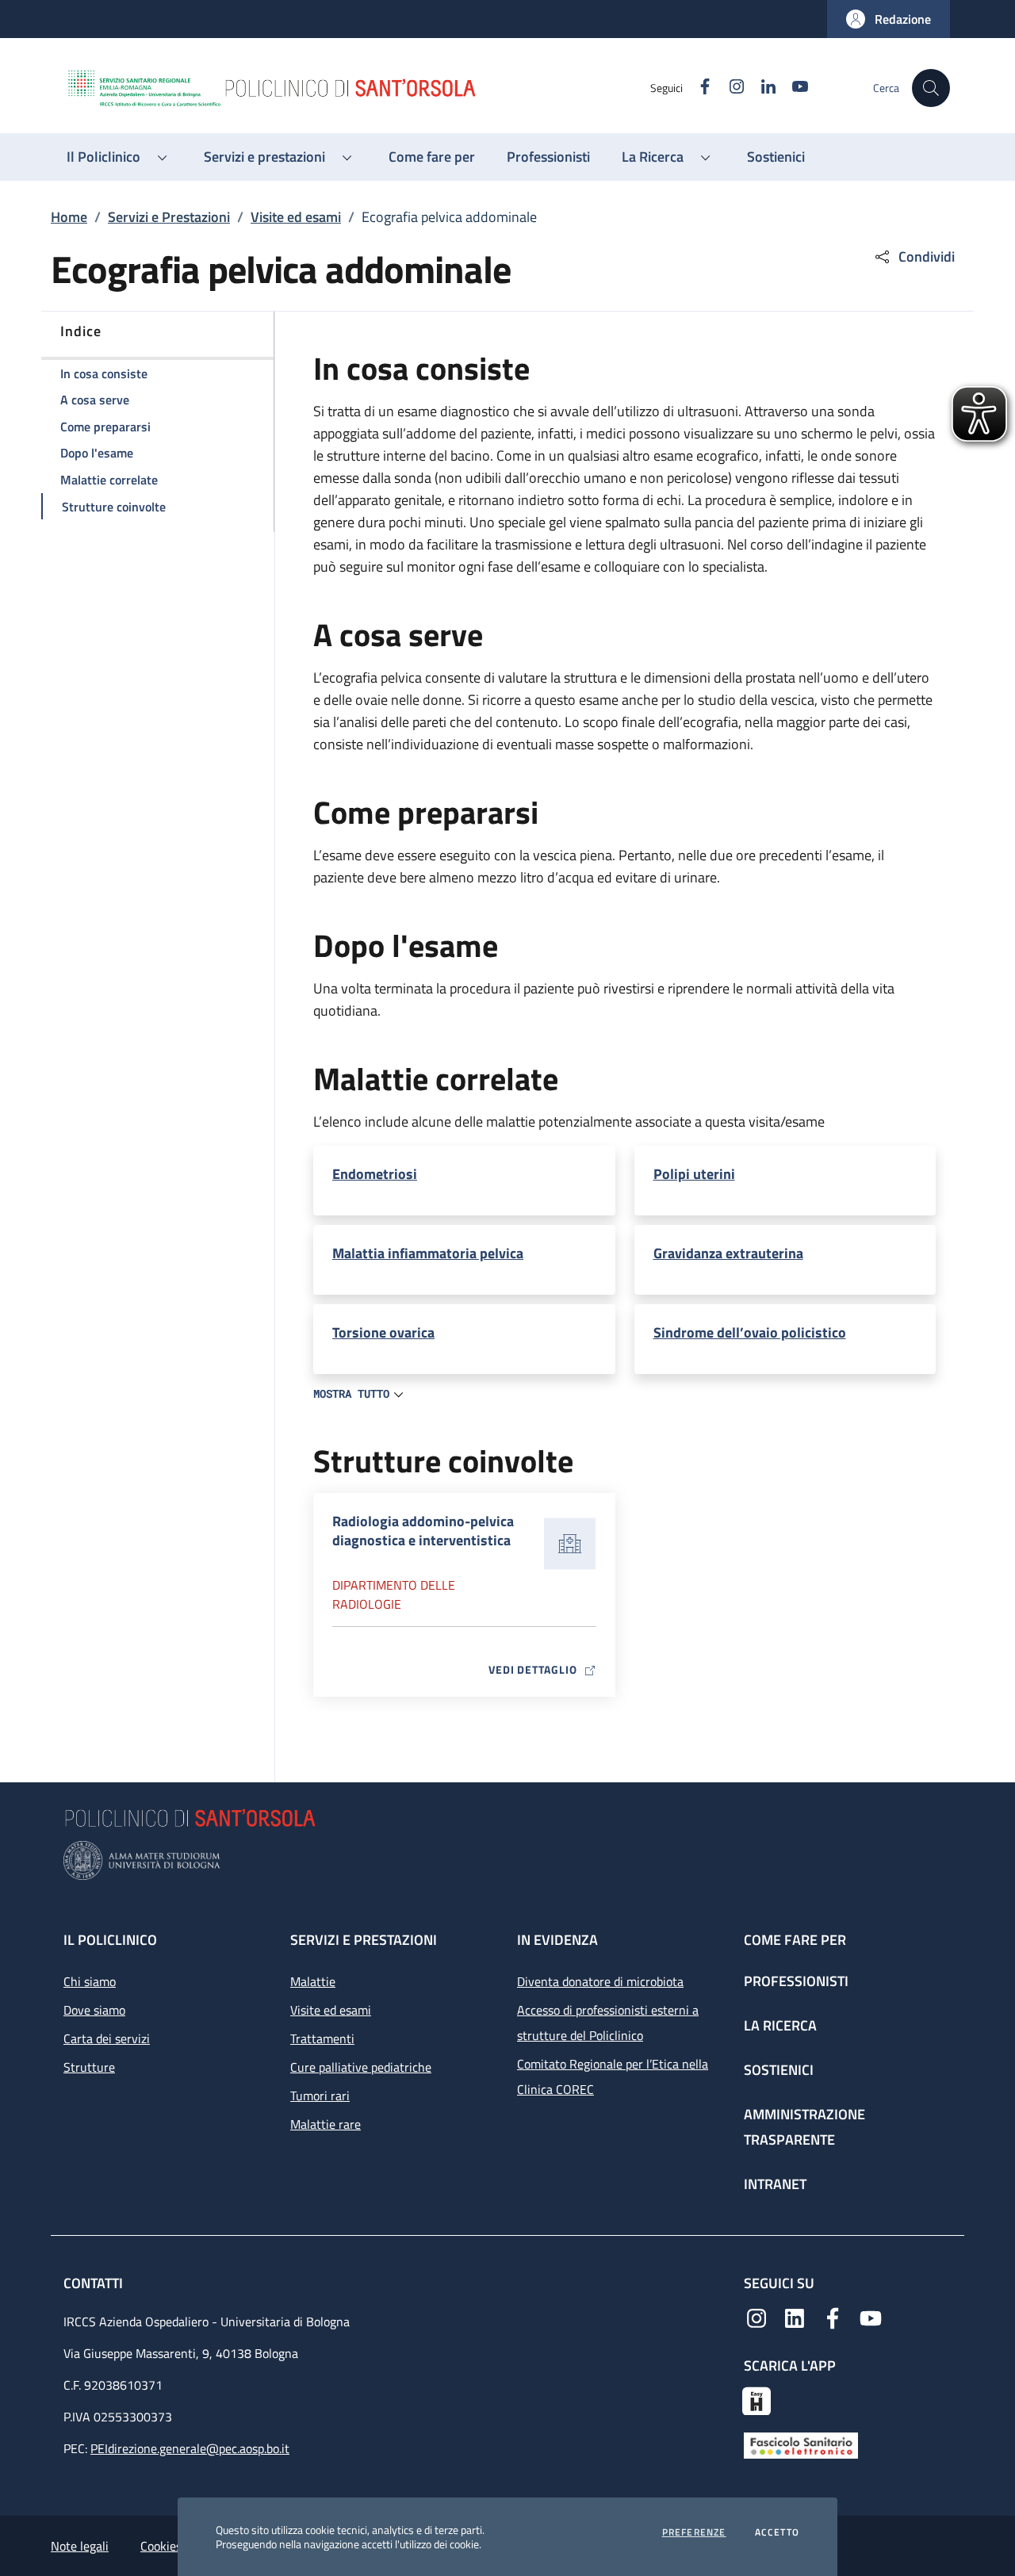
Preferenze (694, 2532)
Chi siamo (90, 1981)
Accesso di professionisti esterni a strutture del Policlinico (608, 2023)
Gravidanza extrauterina (728, 1254)
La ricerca (780, 2025)
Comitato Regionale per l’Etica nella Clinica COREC (613, 2076)
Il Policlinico (110, 1940)
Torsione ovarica (383, 1333)
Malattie (313, 1981)
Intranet (775, 2184)
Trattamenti (322, 2038)
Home (69, 217)
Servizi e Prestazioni (169, 217)
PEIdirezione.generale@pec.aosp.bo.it (190, 2448)
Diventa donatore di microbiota (600, 1981)
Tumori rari (320, 2096)
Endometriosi (375, 1174)
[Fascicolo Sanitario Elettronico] (801, 2444)
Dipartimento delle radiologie (394, 1594)
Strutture (89, 2067)
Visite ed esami (296, 217)
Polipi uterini (694, 1174)
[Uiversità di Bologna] (507, 1860)
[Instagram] (756, 2317)
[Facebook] (833, 2317)
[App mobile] (756, 2399)
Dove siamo (94, 2010)
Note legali (80, 2546)
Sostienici (779, 2070)
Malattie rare (326, 2124)
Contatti (95, 2283)
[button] (889, 19)
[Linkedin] (795, 2317)
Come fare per (795, 1940)
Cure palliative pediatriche (361, 2067)
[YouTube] (871, 2317)
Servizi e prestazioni (364, 1940)
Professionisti (796, 1981)
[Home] (358, 88)
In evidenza (557, 1940)
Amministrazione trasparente (804, 2127)
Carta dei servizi (107, 2038)
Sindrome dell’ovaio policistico (750, 1333)
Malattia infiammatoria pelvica (428, 1254)
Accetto (777, 2532)
